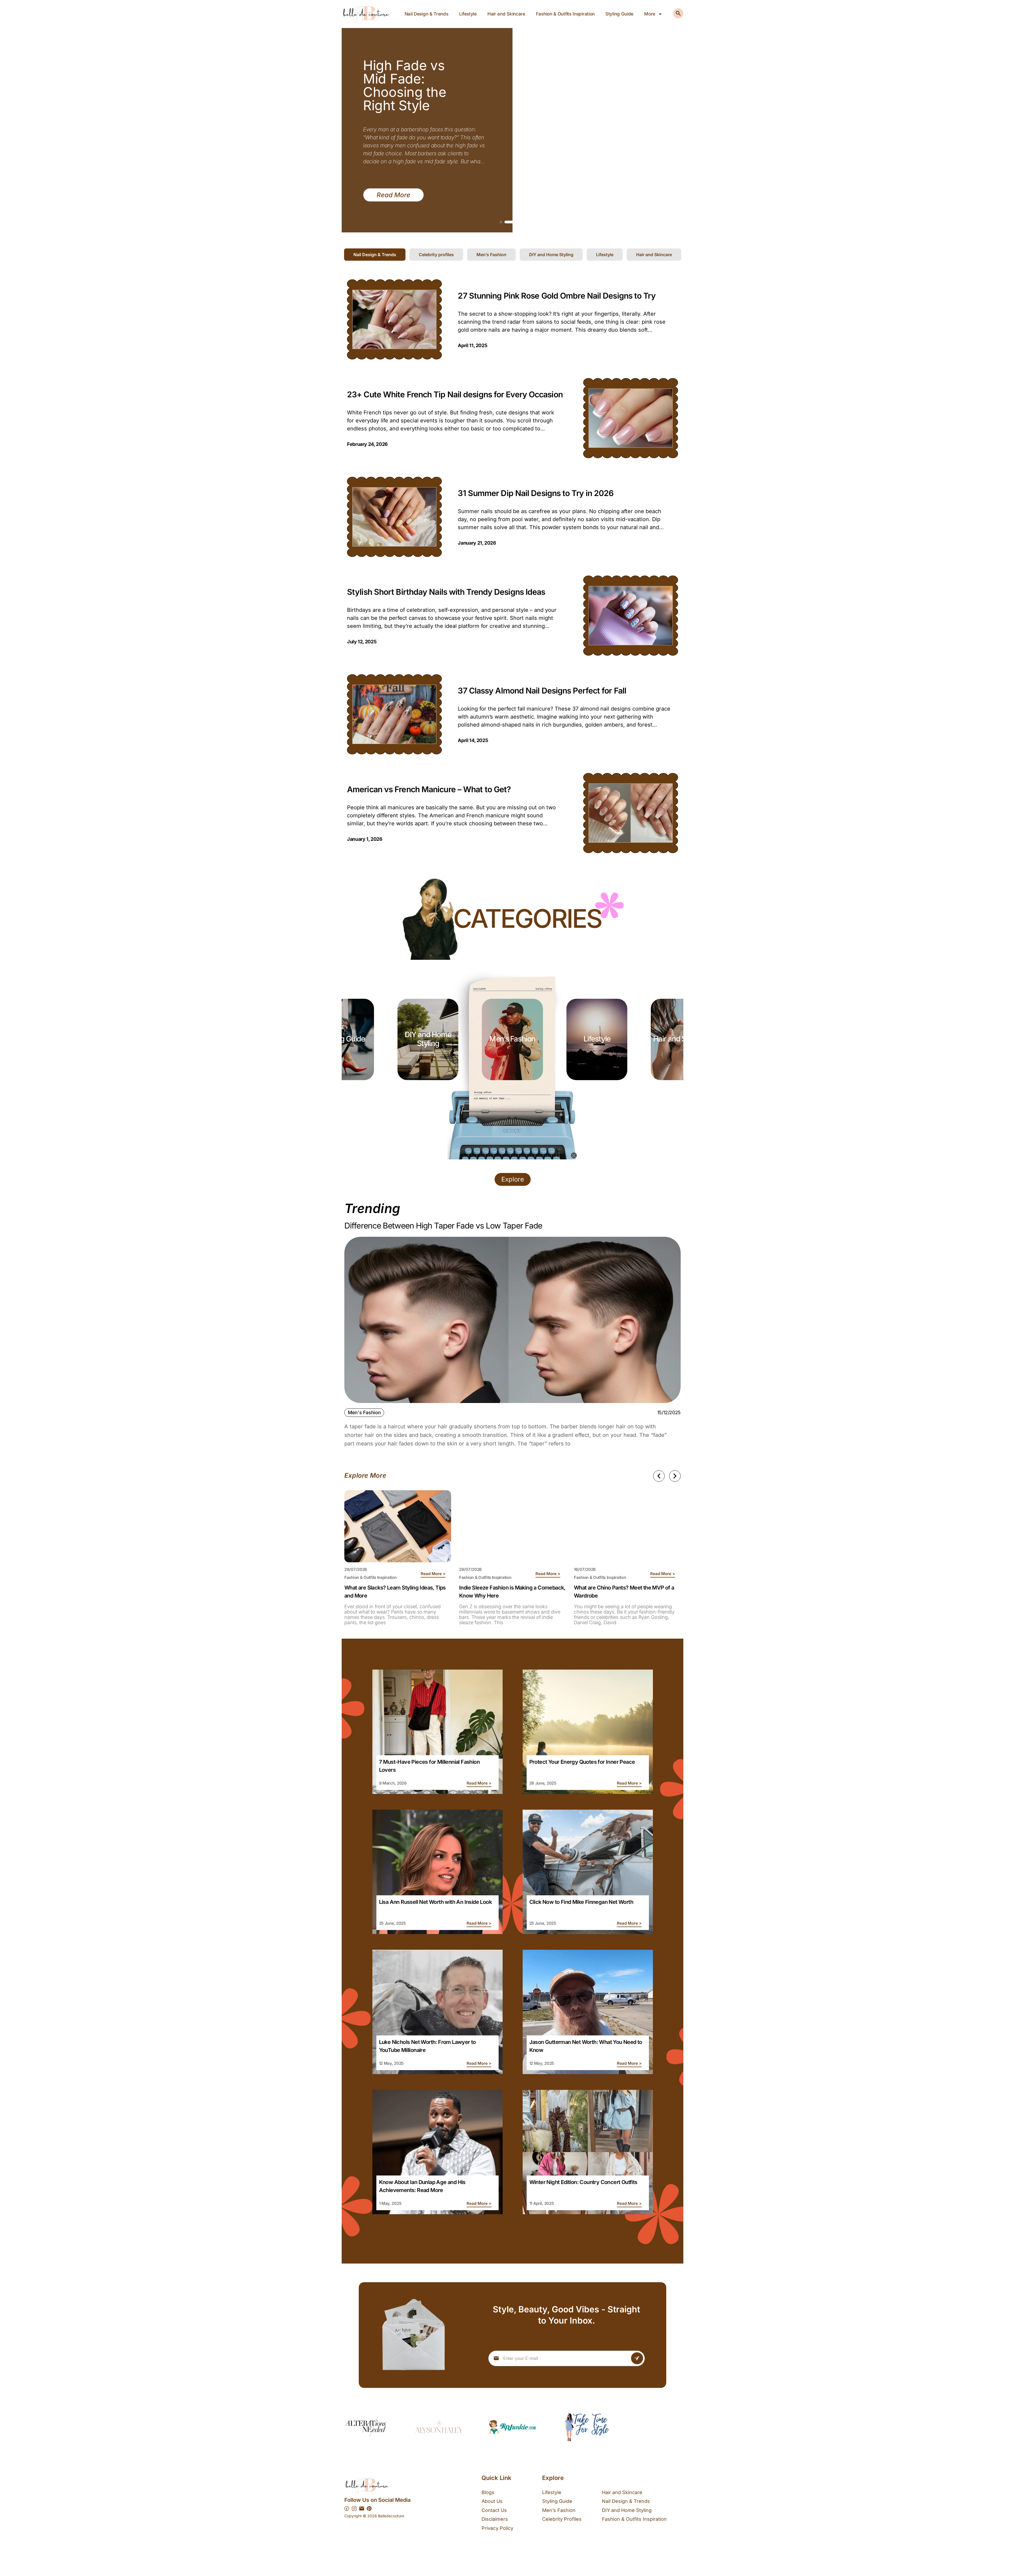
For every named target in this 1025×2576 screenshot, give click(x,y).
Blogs (488, 2492)
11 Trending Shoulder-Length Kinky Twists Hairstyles (404, 85)
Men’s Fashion (428, 1039)
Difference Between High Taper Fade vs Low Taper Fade (443, 1226)
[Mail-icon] (362, 2508)
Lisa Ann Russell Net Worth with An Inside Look (435, 1902)
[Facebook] (347, 2508)
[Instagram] (354, 2508)
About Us (492, 2501)
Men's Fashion (364, 1412)
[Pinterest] (369, 2508)
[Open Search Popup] (678, 13)
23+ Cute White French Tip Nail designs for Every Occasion (455, 394)
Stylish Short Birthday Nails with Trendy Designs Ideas (446, 592)
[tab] (375, 255)
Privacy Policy (497, 2528)
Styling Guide (619, 14)
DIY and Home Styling (627, 2510)
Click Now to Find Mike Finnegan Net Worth (581, 1902)
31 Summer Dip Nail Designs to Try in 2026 (536, 493)
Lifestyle (468, 14)
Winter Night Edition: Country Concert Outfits (583, 2182)
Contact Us (494, 2510)
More (650, 14)
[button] (501, 222)
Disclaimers (495, 2519)
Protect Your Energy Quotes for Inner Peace (582, 1762)
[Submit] (637, 2358)
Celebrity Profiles (562, 2519)
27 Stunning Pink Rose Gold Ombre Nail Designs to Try (557, 296)
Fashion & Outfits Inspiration (565, 14)
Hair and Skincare (506, 14)
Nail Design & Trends (427, 14)
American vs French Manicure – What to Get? (429, 789)
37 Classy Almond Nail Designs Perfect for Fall (542, 691)
